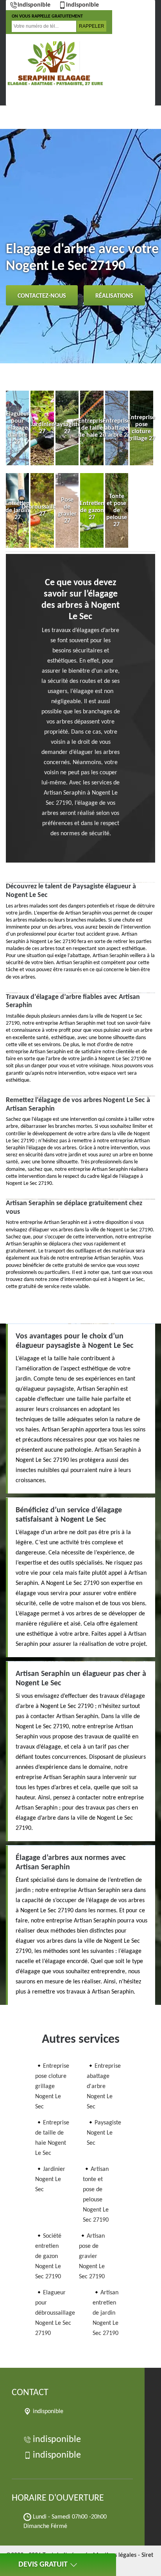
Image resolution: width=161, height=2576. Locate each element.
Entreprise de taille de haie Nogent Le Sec (52, 2138)
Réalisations (114, 296)
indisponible (34, 5)
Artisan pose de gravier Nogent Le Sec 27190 (92, 2256)
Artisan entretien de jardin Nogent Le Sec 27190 (106, 2313)
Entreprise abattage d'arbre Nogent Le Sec (104, 2087)
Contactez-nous (42, 296)
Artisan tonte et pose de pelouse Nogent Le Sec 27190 (96, 2195)
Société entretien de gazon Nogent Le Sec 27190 (48, 2256)
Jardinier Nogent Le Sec (50, 2179)
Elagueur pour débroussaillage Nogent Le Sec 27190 (55, 2313)
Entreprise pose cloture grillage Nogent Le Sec (52, 2087)
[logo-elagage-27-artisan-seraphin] (55, 64)
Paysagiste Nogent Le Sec (104, 2133)
